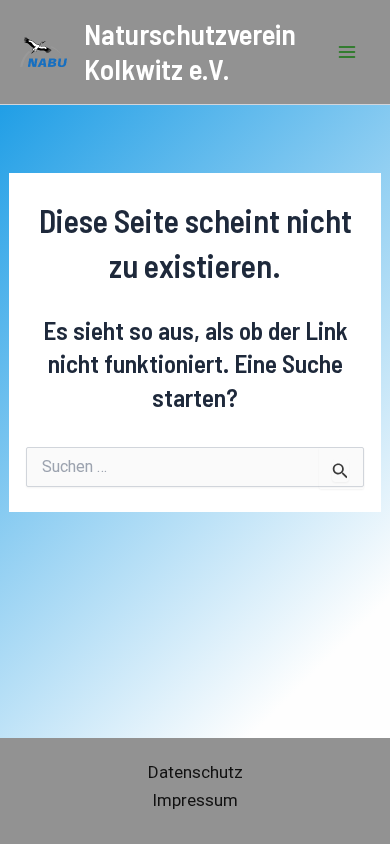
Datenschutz (195, 772)
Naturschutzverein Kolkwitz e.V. (190, 51)
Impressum (195, 800)
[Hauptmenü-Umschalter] (348, 52)
